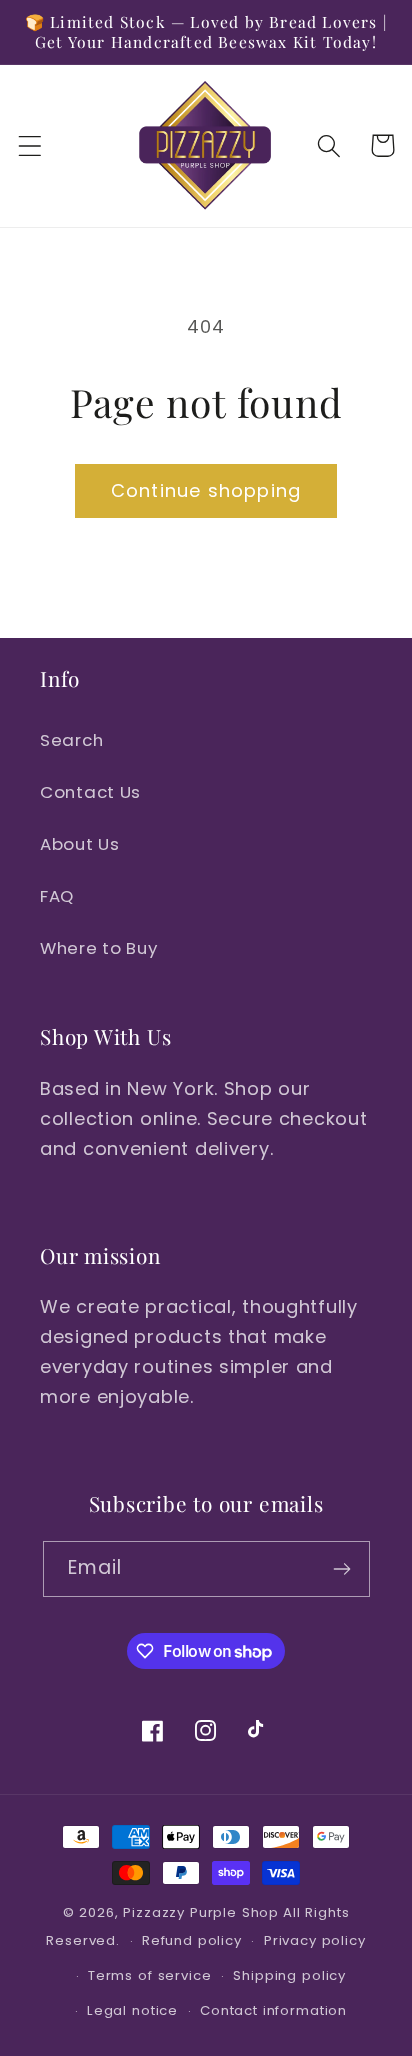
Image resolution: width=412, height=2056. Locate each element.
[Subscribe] (342, 1569)
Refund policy (192, 1940)
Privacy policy (315, 1940)
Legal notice (132, 2010)
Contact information (273, 2010)
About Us (80, 844)
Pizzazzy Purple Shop (201, 1912)
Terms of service (149, 1975)
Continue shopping (206, 490)
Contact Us (90, 792)
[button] (30, 145)
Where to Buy (99, 948)
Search (71, 740)
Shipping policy (289, 1975)
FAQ (57, 896)
